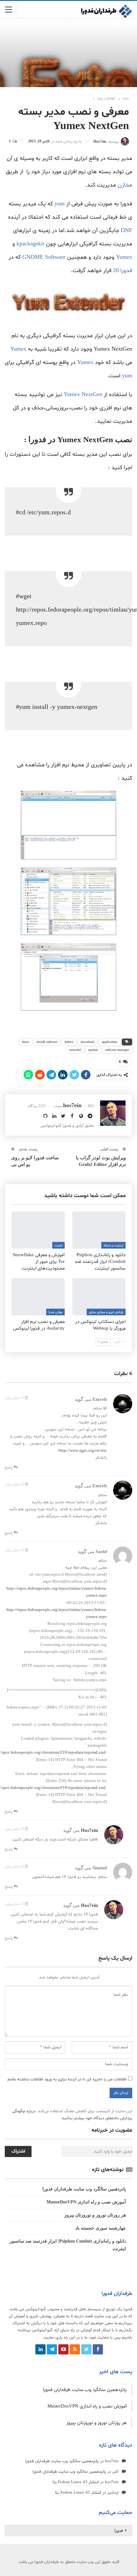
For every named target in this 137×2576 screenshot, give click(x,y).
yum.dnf (75, 1050)
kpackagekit (30, 244)
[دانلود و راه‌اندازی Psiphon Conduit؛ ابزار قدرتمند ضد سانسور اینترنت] (99, 1230)
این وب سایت (106, 2316)
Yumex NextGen (83, 395)
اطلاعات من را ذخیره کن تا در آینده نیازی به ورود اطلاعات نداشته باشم (67, 2079)
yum (60, 204)
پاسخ (9, 1468)
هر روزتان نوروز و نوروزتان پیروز (95, 2215)
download (87, 1042)
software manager (117, 1050)
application (109, 1042)
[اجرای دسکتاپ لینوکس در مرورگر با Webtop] (99, 1297)
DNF (126, 231)
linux (26, 1042)
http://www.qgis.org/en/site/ (82, 1451)
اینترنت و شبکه (113, 1246)
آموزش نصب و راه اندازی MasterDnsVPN (86, 2202)
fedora (69, 1042)
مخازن (125, 185)
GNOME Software (44, 257)
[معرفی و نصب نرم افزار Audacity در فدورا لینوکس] (38, 1297)
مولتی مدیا (55, 1312)
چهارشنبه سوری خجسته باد (101, 2228)
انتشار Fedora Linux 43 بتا (76, 2482)
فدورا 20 (123, 271)
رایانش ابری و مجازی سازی (106, 1312)
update (93, 1050)
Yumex (124, 257)
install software (47, 1042)
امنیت (58, 1246)
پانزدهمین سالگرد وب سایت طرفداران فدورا (84, 2189)
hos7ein (89, 1830)
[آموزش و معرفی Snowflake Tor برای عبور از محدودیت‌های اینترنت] (38, 1230)
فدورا (119, 2531)
